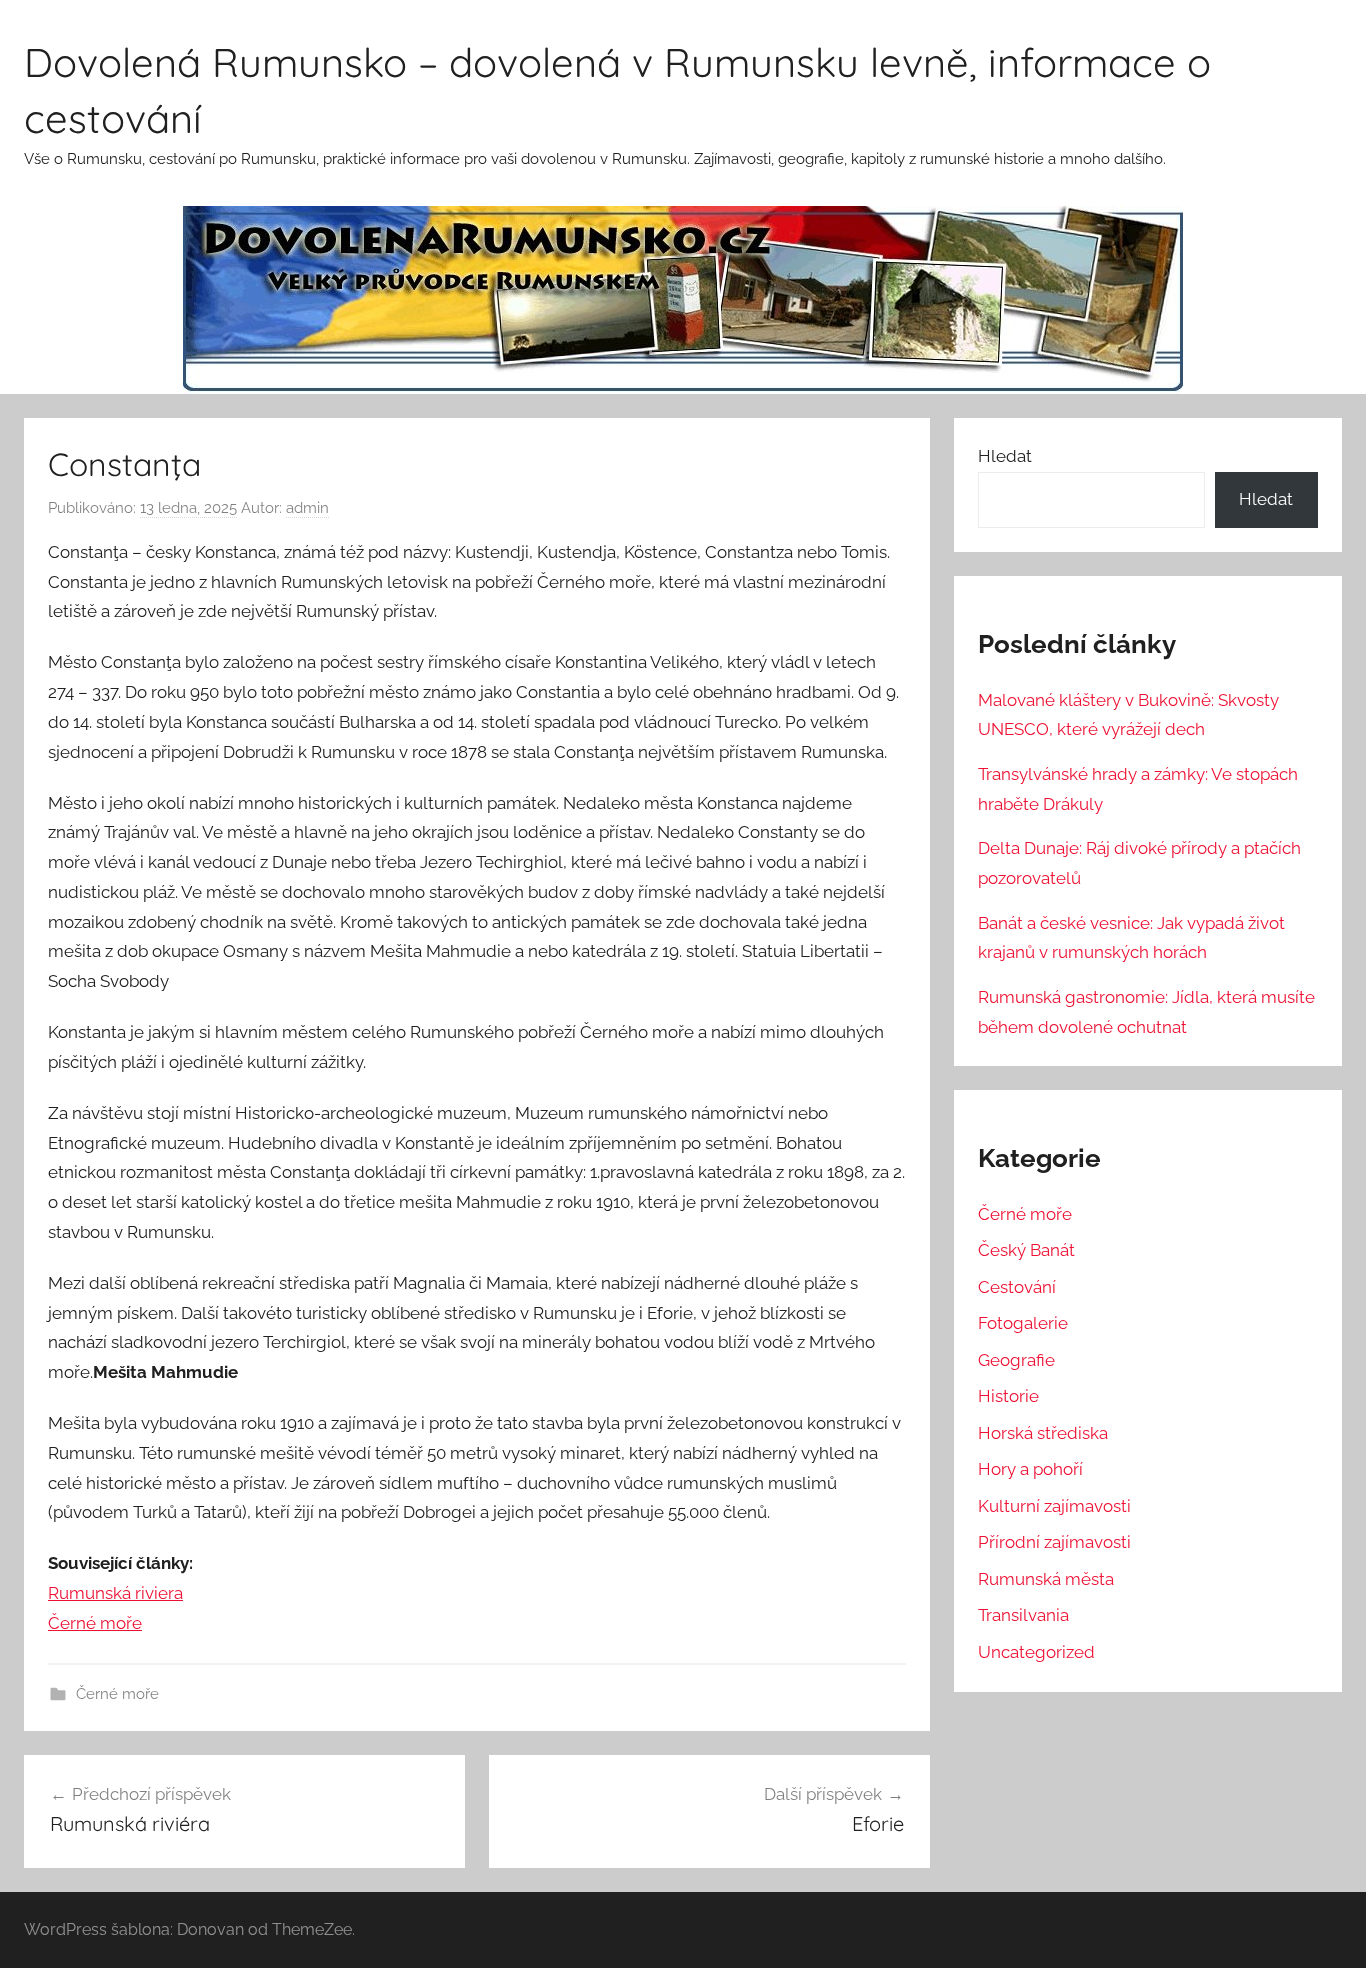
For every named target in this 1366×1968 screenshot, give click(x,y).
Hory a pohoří (1030, 1469)
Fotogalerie (1023, 1323)
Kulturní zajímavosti (1054, 1506)
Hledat (1005, 456)
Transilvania (1023, 1615)
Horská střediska (1043, 1433)
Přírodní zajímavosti (1054, 1542)
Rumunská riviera (115, 1593)
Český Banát (1026, 1250)
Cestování (1017, 1287)
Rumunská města (1046, 1579)
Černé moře (95, 1623)
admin (307, 508)
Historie (1008, 1396)
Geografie (1016, 1360)
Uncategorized (1036, 1652)
